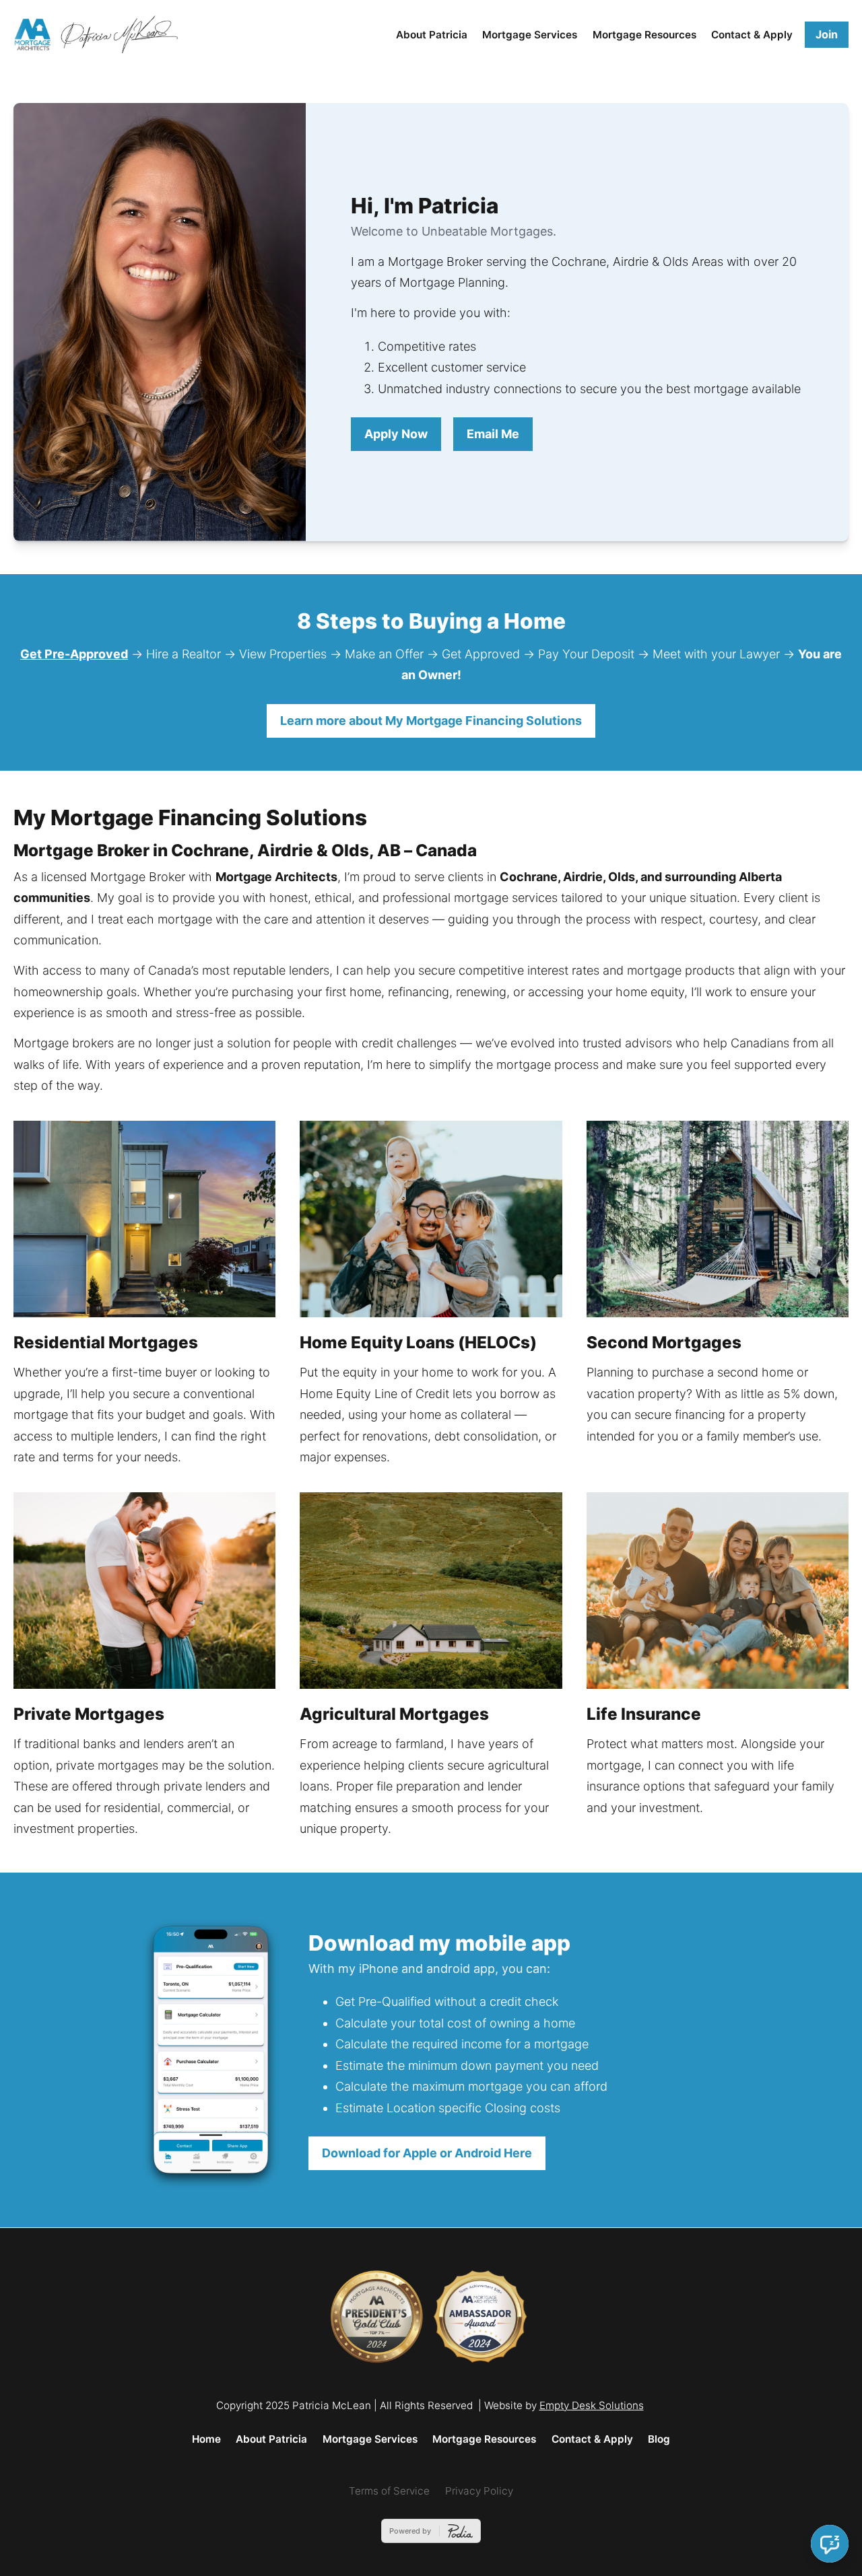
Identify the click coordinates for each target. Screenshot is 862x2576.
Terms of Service (389, 2491)
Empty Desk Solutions (592, 2405)
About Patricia (432, 35)
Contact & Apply (752, 35)
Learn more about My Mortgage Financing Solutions (431, 721)
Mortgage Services (530, 35)
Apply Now (396, 434)
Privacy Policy (479, 2491)
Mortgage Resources (644, 35)
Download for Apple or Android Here (427, 2153)
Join (827, 34)
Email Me (493, 434)
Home (206, 2439)
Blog (659, 2439)
